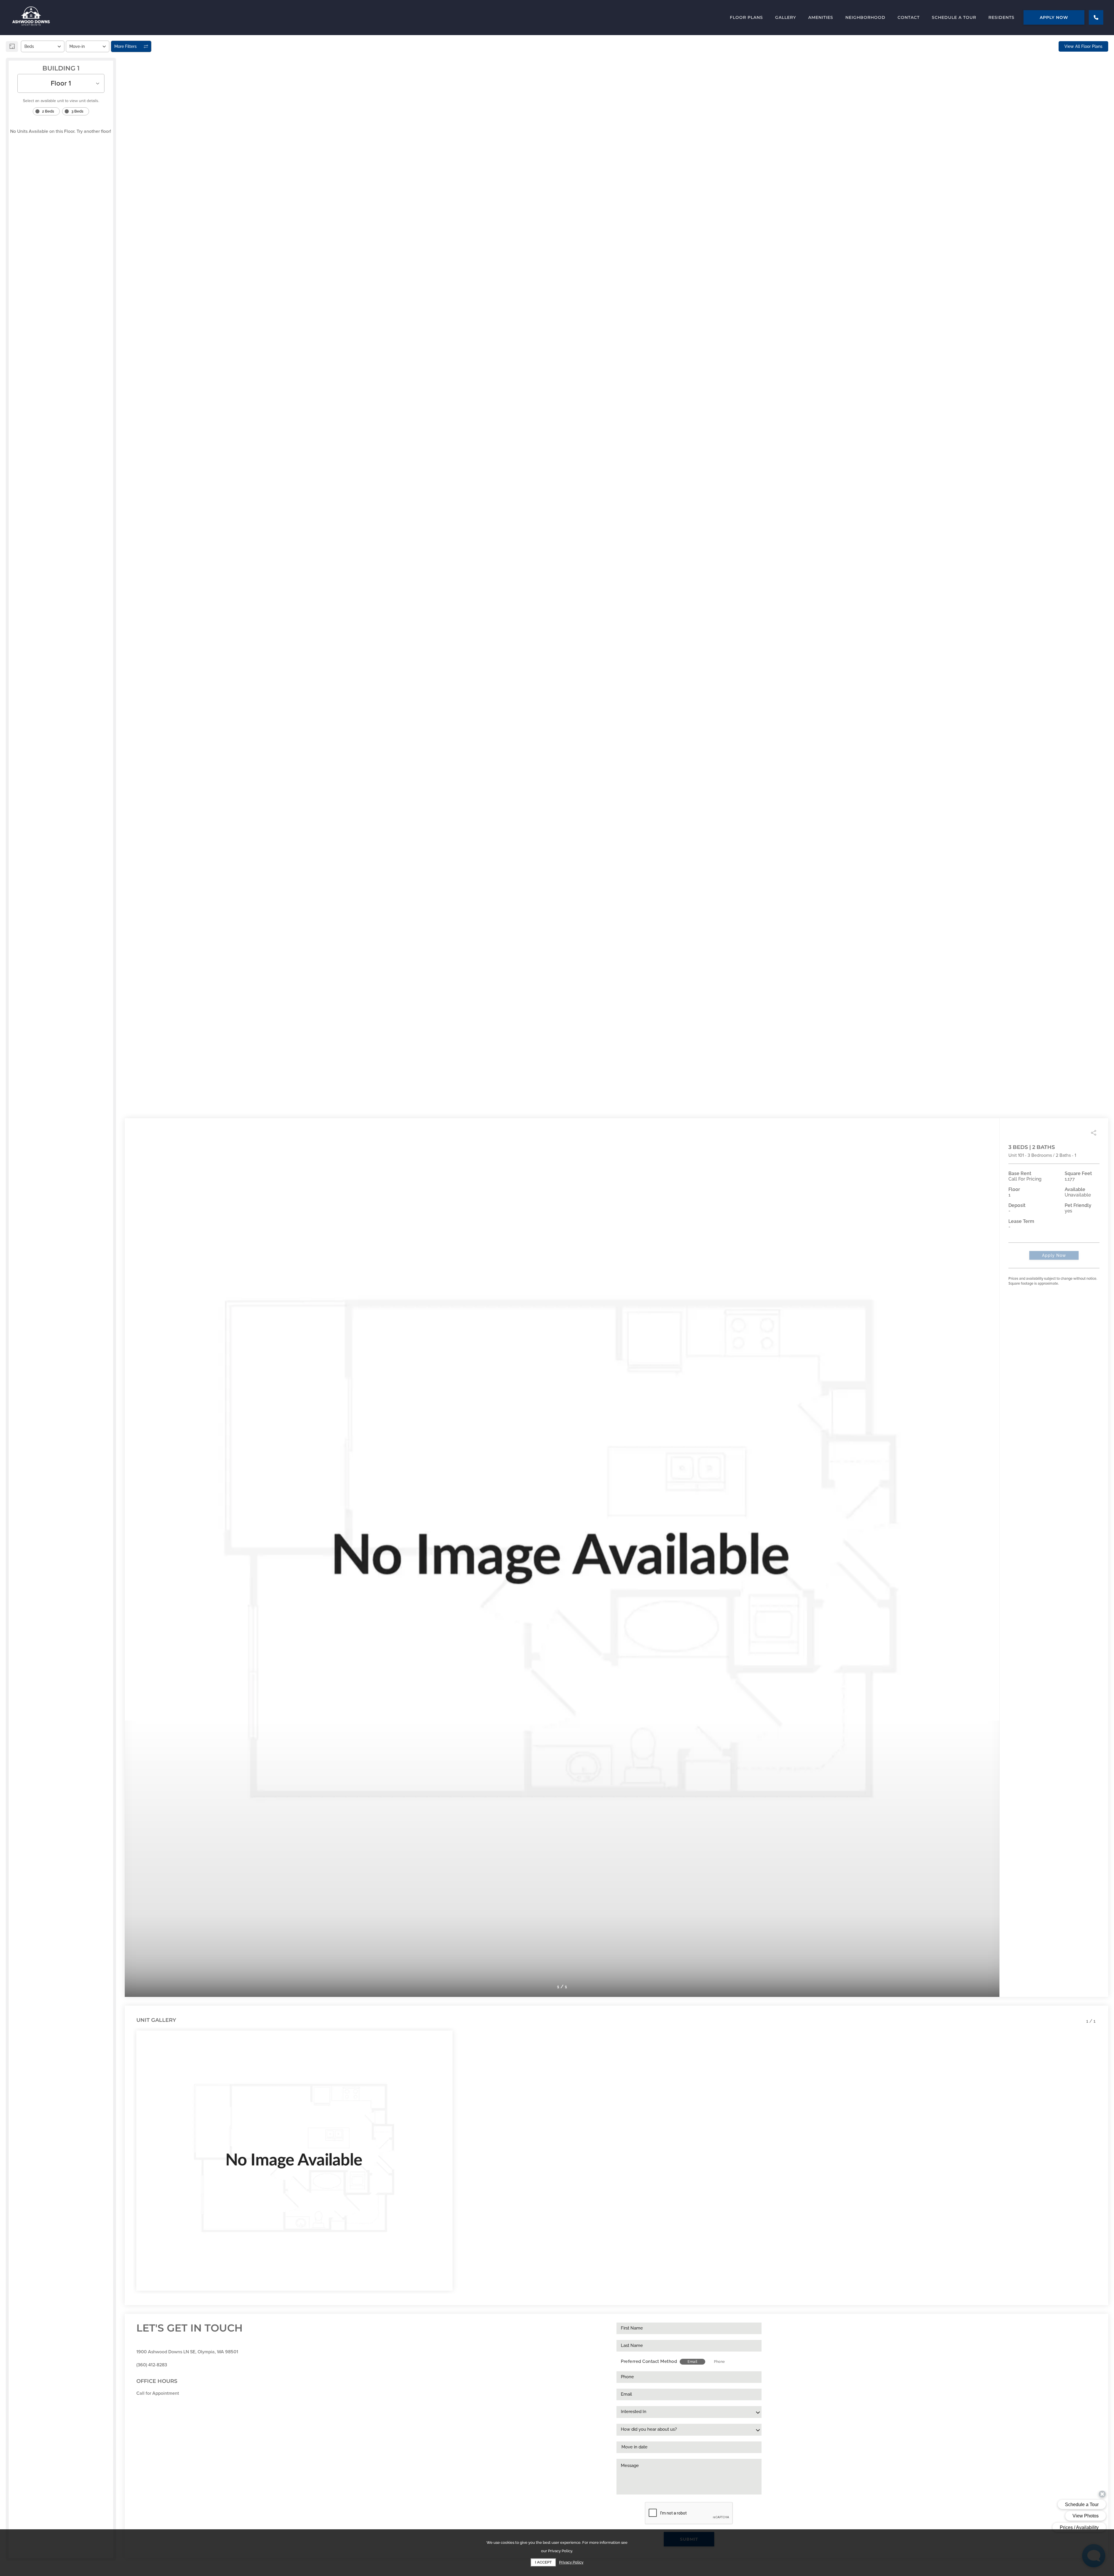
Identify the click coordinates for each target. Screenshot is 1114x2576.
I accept (543, 2562)
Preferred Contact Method (649, 2361)
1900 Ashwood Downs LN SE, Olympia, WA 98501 (187, 2352)
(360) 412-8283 (152, 2365)
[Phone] (1096, 17)
